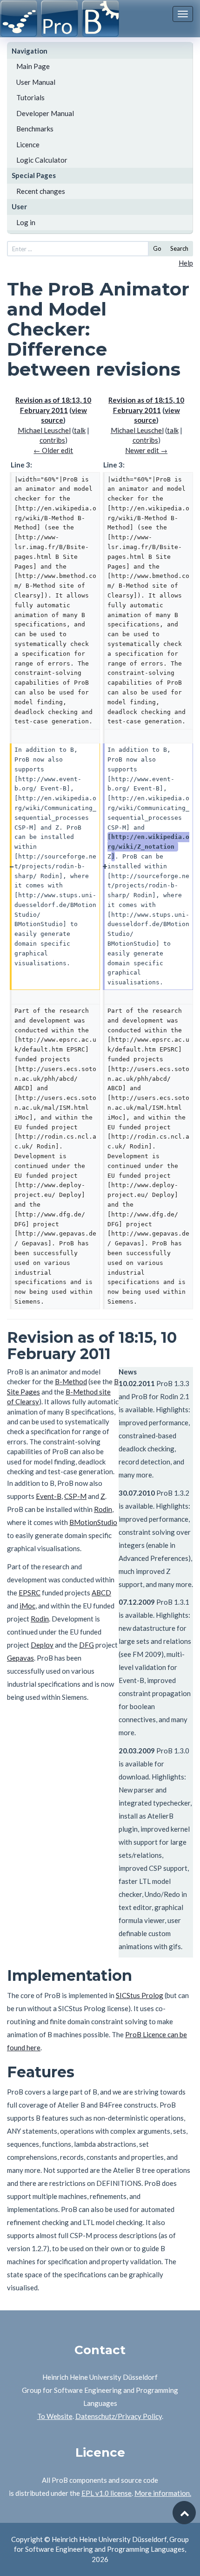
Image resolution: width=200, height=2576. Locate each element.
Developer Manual (45, 113)
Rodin (103, 1509)
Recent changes (41, 191)
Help (186, 263)
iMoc (27, 1606)
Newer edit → (146, 450)
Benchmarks (35, 129)
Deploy (42, 1645)
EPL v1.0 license (107, 2493)
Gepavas (20, 1658)
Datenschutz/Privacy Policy (119, 2416)
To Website (55, 2416)
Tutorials (30, 97)
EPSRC (30, 1593)
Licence (28, 144)
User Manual (36, 82)
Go (157, 248)
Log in (26, 222)
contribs (52, 440)
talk (80, 430)
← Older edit (53, 450)
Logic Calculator (42, 160)
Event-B (49, 1496)
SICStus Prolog (140, 1995)
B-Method (71, 1381)
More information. (163, 2493)
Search (179, 248)
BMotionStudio (93, 1522)
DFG (87, 1645)
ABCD (101, 1593)
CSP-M (75, 1496)
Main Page (33, 66)
